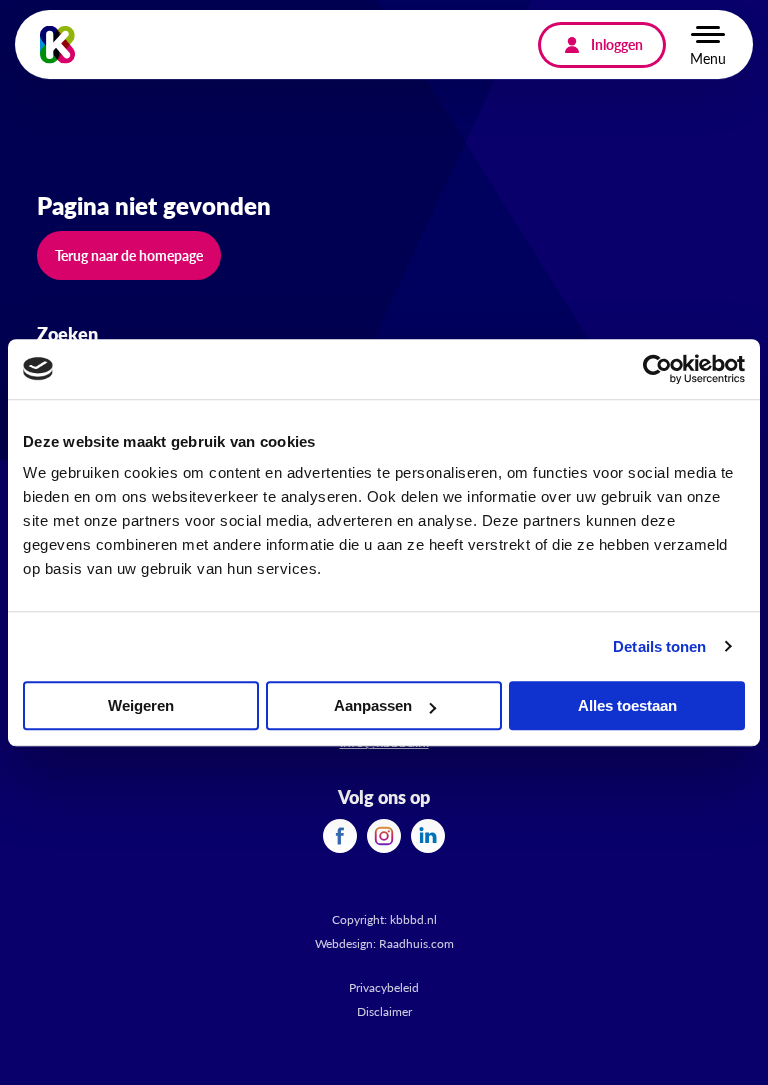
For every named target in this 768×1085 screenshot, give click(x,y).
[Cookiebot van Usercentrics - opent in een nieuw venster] (657, 369)
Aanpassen (373, 705)
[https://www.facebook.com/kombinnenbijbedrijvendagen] (340, 834)
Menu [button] (708, 58)
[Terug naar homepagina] (57, 44)
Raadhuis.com (416, 943)
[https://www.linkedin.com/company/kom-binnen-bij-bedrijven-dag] (428, 834)
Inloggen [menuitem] (617, 44)
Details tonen (659, 646)
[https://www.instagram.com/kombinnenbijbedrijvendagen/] (384, 834)
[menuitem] (340, 836)
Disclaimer (384, 1011)
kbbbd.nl (413, 919)
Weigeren (141, 705)
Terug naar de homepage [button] (129, 255)
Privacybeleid (384, 987)
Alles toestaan (627, 705)
